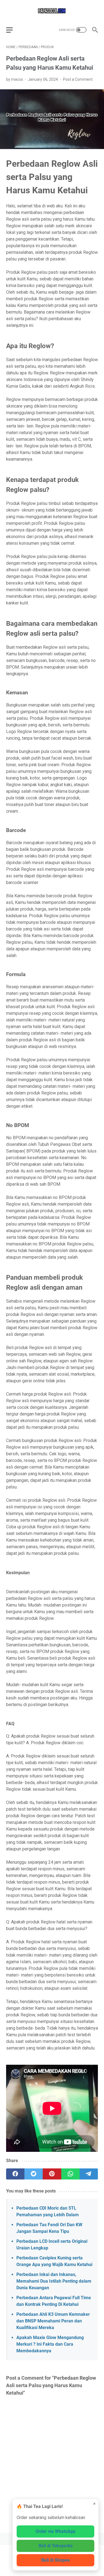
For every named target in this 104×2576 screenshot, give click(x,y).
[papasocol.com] (52, 11)
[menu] (13, 30)
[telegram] (89, 2174)
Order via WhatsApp (55, 2531)
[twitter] (34, 2174)
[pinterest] (52, 2174)
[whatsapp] (70, 2174)
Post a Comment (78, 79)
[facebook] (15, 2174)
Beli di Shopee (56, 2560)
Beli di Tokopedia (56, 2546)
